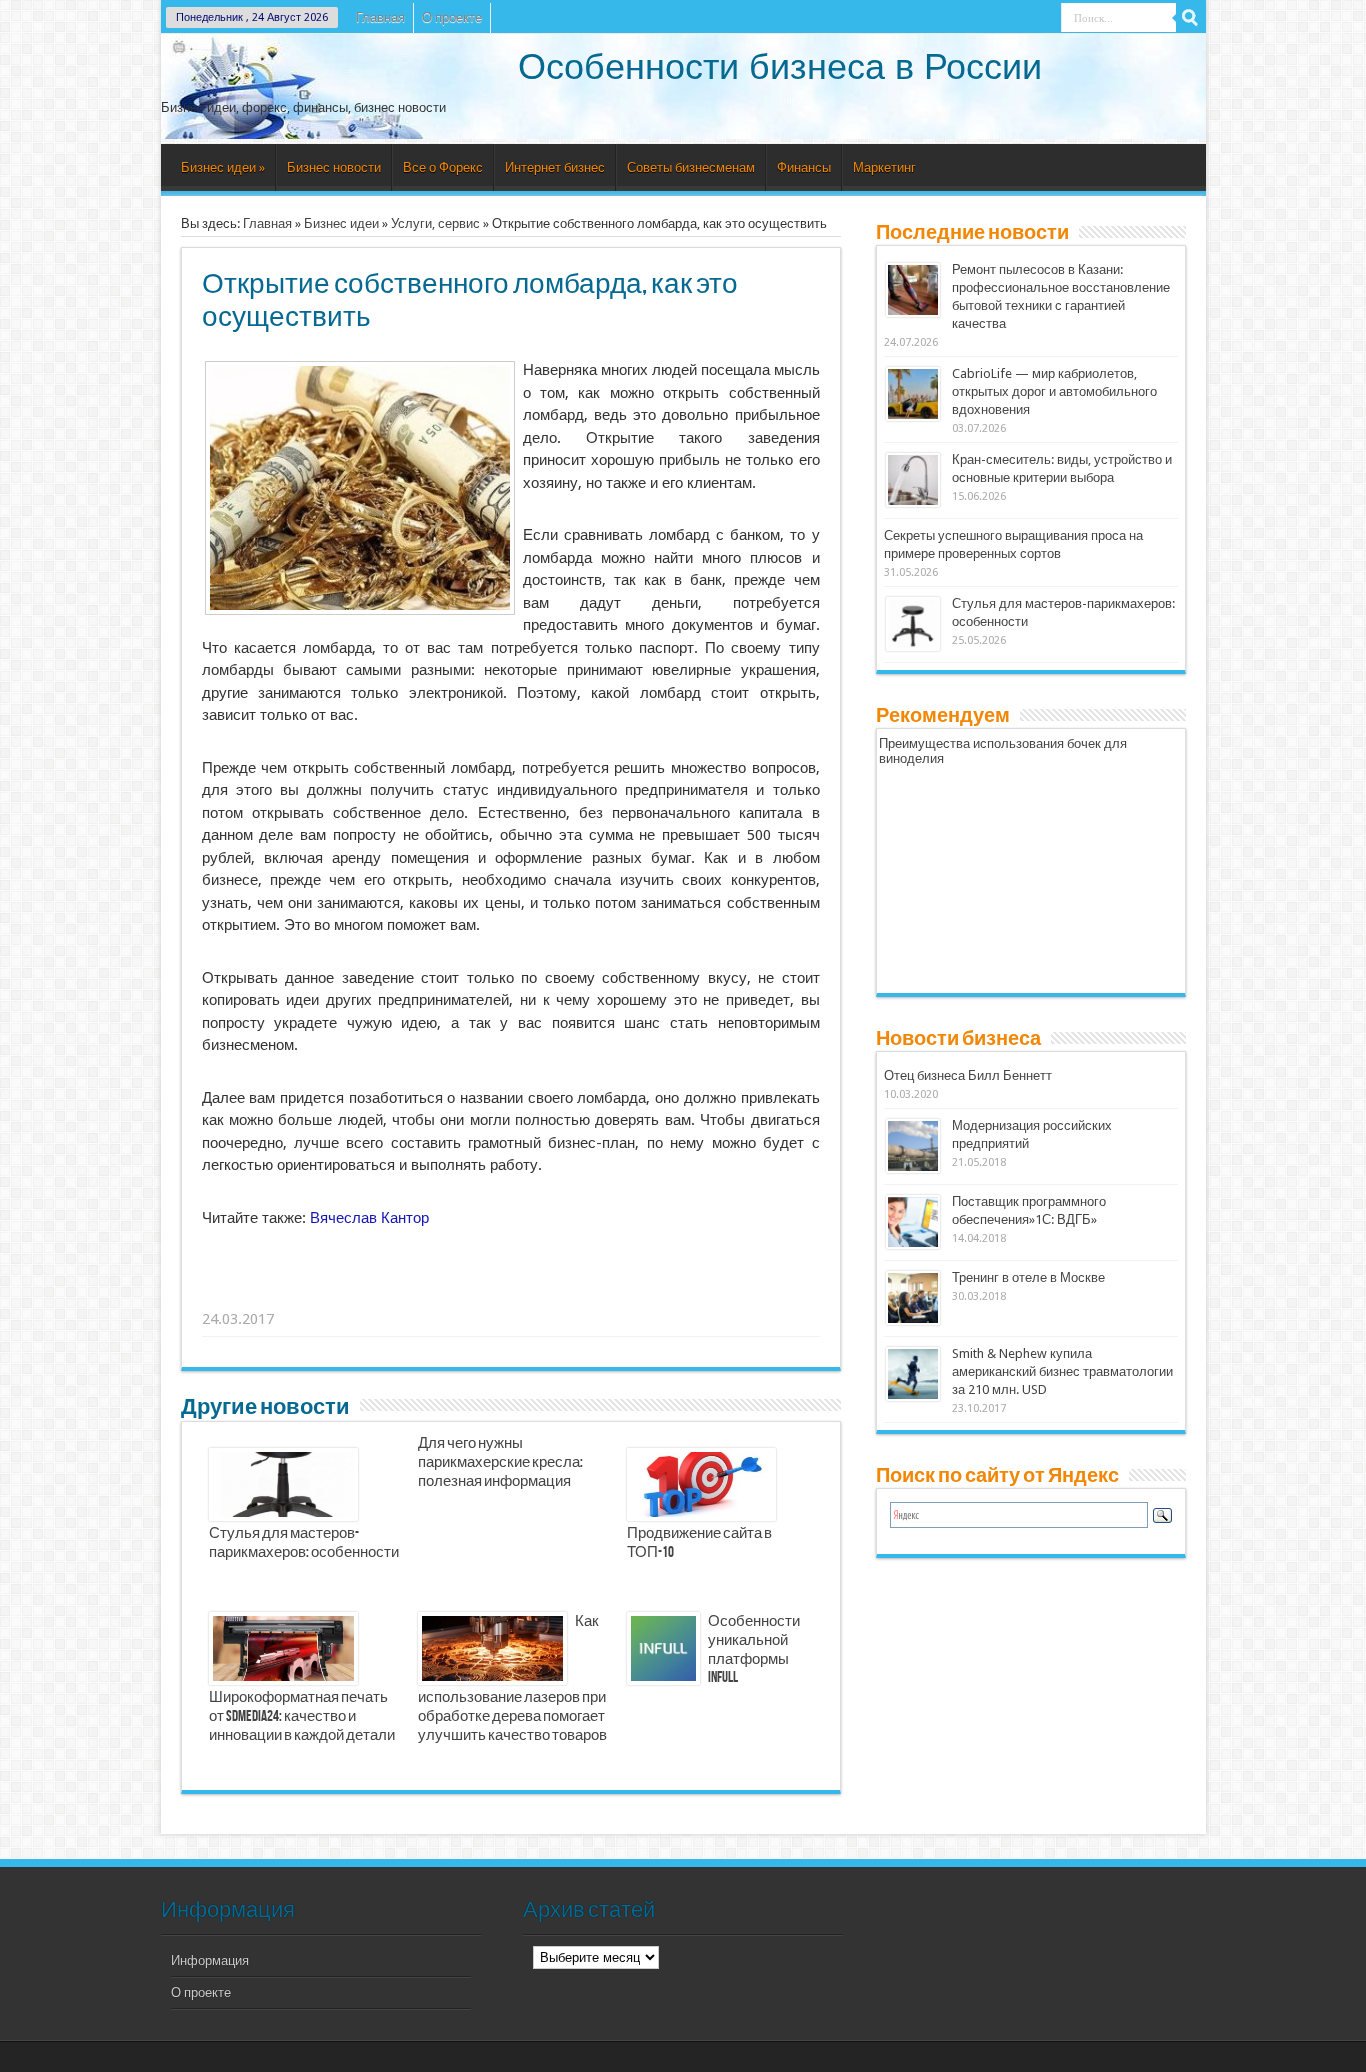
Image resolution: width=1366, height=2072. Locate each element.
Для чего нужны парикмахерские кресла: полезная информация (500, 1463)
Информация (210, 1960)
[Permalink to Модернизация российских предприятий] (913, 1168)
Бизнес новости (334, 167)
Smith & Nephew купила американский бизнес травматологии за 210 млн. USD (1062, 1371)
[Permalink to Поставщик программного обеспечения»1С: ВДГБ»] (913, 1244)
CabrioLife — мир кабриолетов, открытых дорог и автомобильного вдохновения (1054, 391)
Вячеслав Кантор (369, 1218)
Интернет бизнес (555, 167)
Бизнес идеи (223, 167)
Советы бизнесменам (691, 167)
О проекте (452, 17)
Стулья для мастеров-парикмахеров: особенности (304, 1543)
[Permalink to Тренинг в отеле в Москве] (913, 1320)
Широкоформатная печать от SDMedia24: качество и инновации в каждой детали (302, 1717)
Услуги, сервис (435, 223)
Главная (380, 17)
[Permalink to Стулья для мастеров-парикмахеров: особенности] (913, 646)
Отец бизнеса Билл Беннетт (968, 1075)
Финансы (804, 167)
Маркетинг (884, 167)
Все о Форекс (443, 167)
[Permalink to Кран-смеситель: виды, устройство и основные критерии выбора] (913, 502)
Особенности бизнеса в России (780, 66)
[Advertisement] (512, 1294)
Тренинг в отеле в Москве (1028, 1277)
